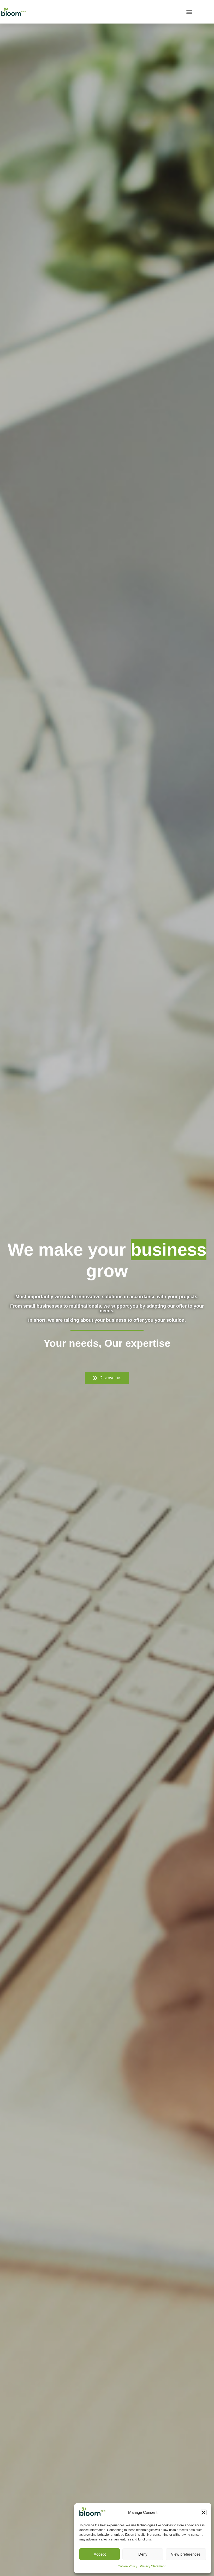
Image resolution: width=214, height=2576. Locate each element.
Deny (143, 2554)
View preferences (186, 2554)
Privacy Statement (153, 2566)
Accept (100, 2554)
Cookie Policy (127, 2566)
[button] (204, 2512)
